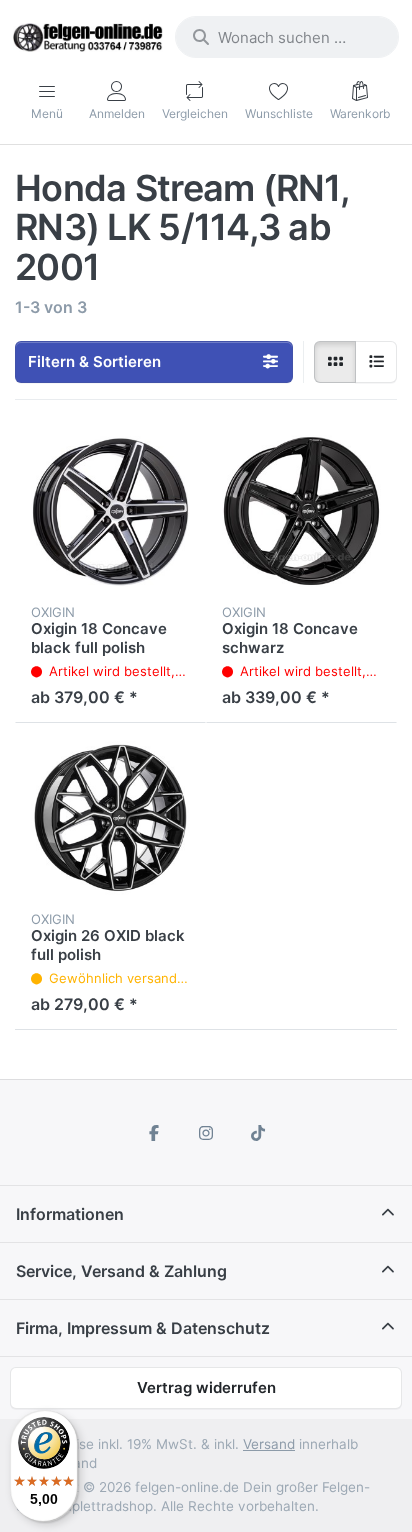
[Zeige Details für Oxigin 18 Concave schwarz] (301, 511)
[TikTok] (258, 1133)
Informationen (70, 1214)
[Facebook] (155, 1133)
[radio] (335, 362)
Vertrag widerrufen (206, 1387)
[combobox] (287, 37)
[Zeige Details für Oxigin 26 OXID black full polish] (110, 818)
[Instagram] (206, 1133)
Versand (269, 1444)
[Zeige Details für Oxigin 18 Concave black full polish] (110, 511)
